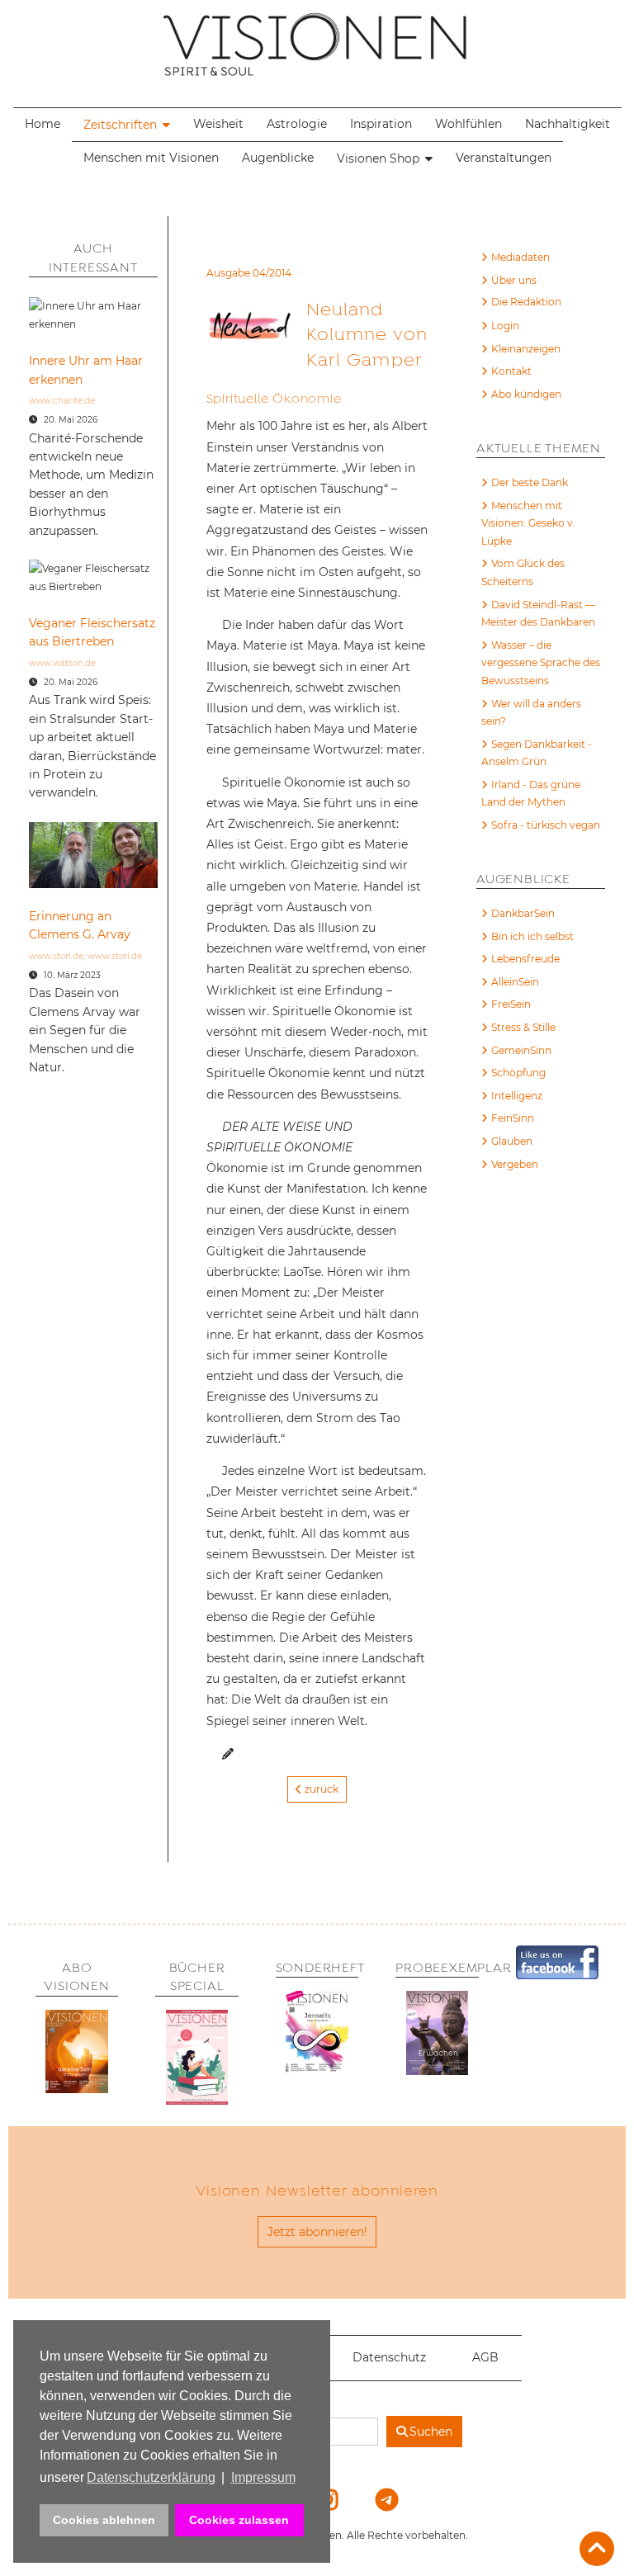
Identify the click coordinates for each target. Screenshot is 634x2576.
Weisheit (218, 124)
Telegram (376, 2499)
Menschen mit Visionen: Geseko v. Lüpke (528, 523)
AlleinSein (515, 982)
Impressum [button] (263, 2477)
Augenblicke (278, 158)
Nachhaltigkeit (568, 124)
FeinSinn (513, 1118)
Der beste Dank (530, 482)
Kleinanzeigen (526, 349)
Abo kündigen (526, 394)
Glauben (512, 1141)
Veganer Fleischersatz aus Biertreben (92, 632)
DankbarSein (523, 913)
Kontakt (511, 371)
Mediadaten (520, 257)
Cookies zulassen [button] (239, 2520)
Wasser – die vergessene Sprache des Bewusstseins (541, 663)
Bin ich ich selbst (532, 936)
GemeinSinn (521, 1050)
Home (43, 124)
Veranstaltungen (504, 158)
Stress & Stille (523, 1027)
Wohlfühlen (468, 124)
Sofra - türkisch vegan (546, 825)
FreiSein (511, 1004)
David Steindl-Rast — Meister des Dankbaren (538, 614)
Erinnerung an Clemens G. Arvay (80, 925)
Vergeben (515, 1164)
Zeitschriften (120, 125)
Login (505, 326)
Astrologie (297, 124)
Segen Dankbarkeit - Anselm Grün (537, 753)
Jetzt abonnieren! (317, 2232)
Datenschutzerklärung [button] (151, 2477)
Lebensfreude (525, 959)
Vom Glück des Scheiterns (523, 572)
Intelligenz (517, 1096)
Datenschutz (389, 2357)
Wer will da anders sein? (531, 713)
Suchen (431, 2432)
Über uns (514, 280)
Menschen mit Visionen (151, 158)
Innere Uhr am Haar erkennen (86, 370)
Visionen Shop (378, 158)
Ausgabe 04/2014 (249, 273)
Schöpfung (518, 1073)
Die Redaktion (526, 302)
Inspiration (381, 124)
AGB (485, 2357)
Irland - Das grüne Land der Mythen (531, 794)
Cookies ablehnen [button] (104, 2520)
